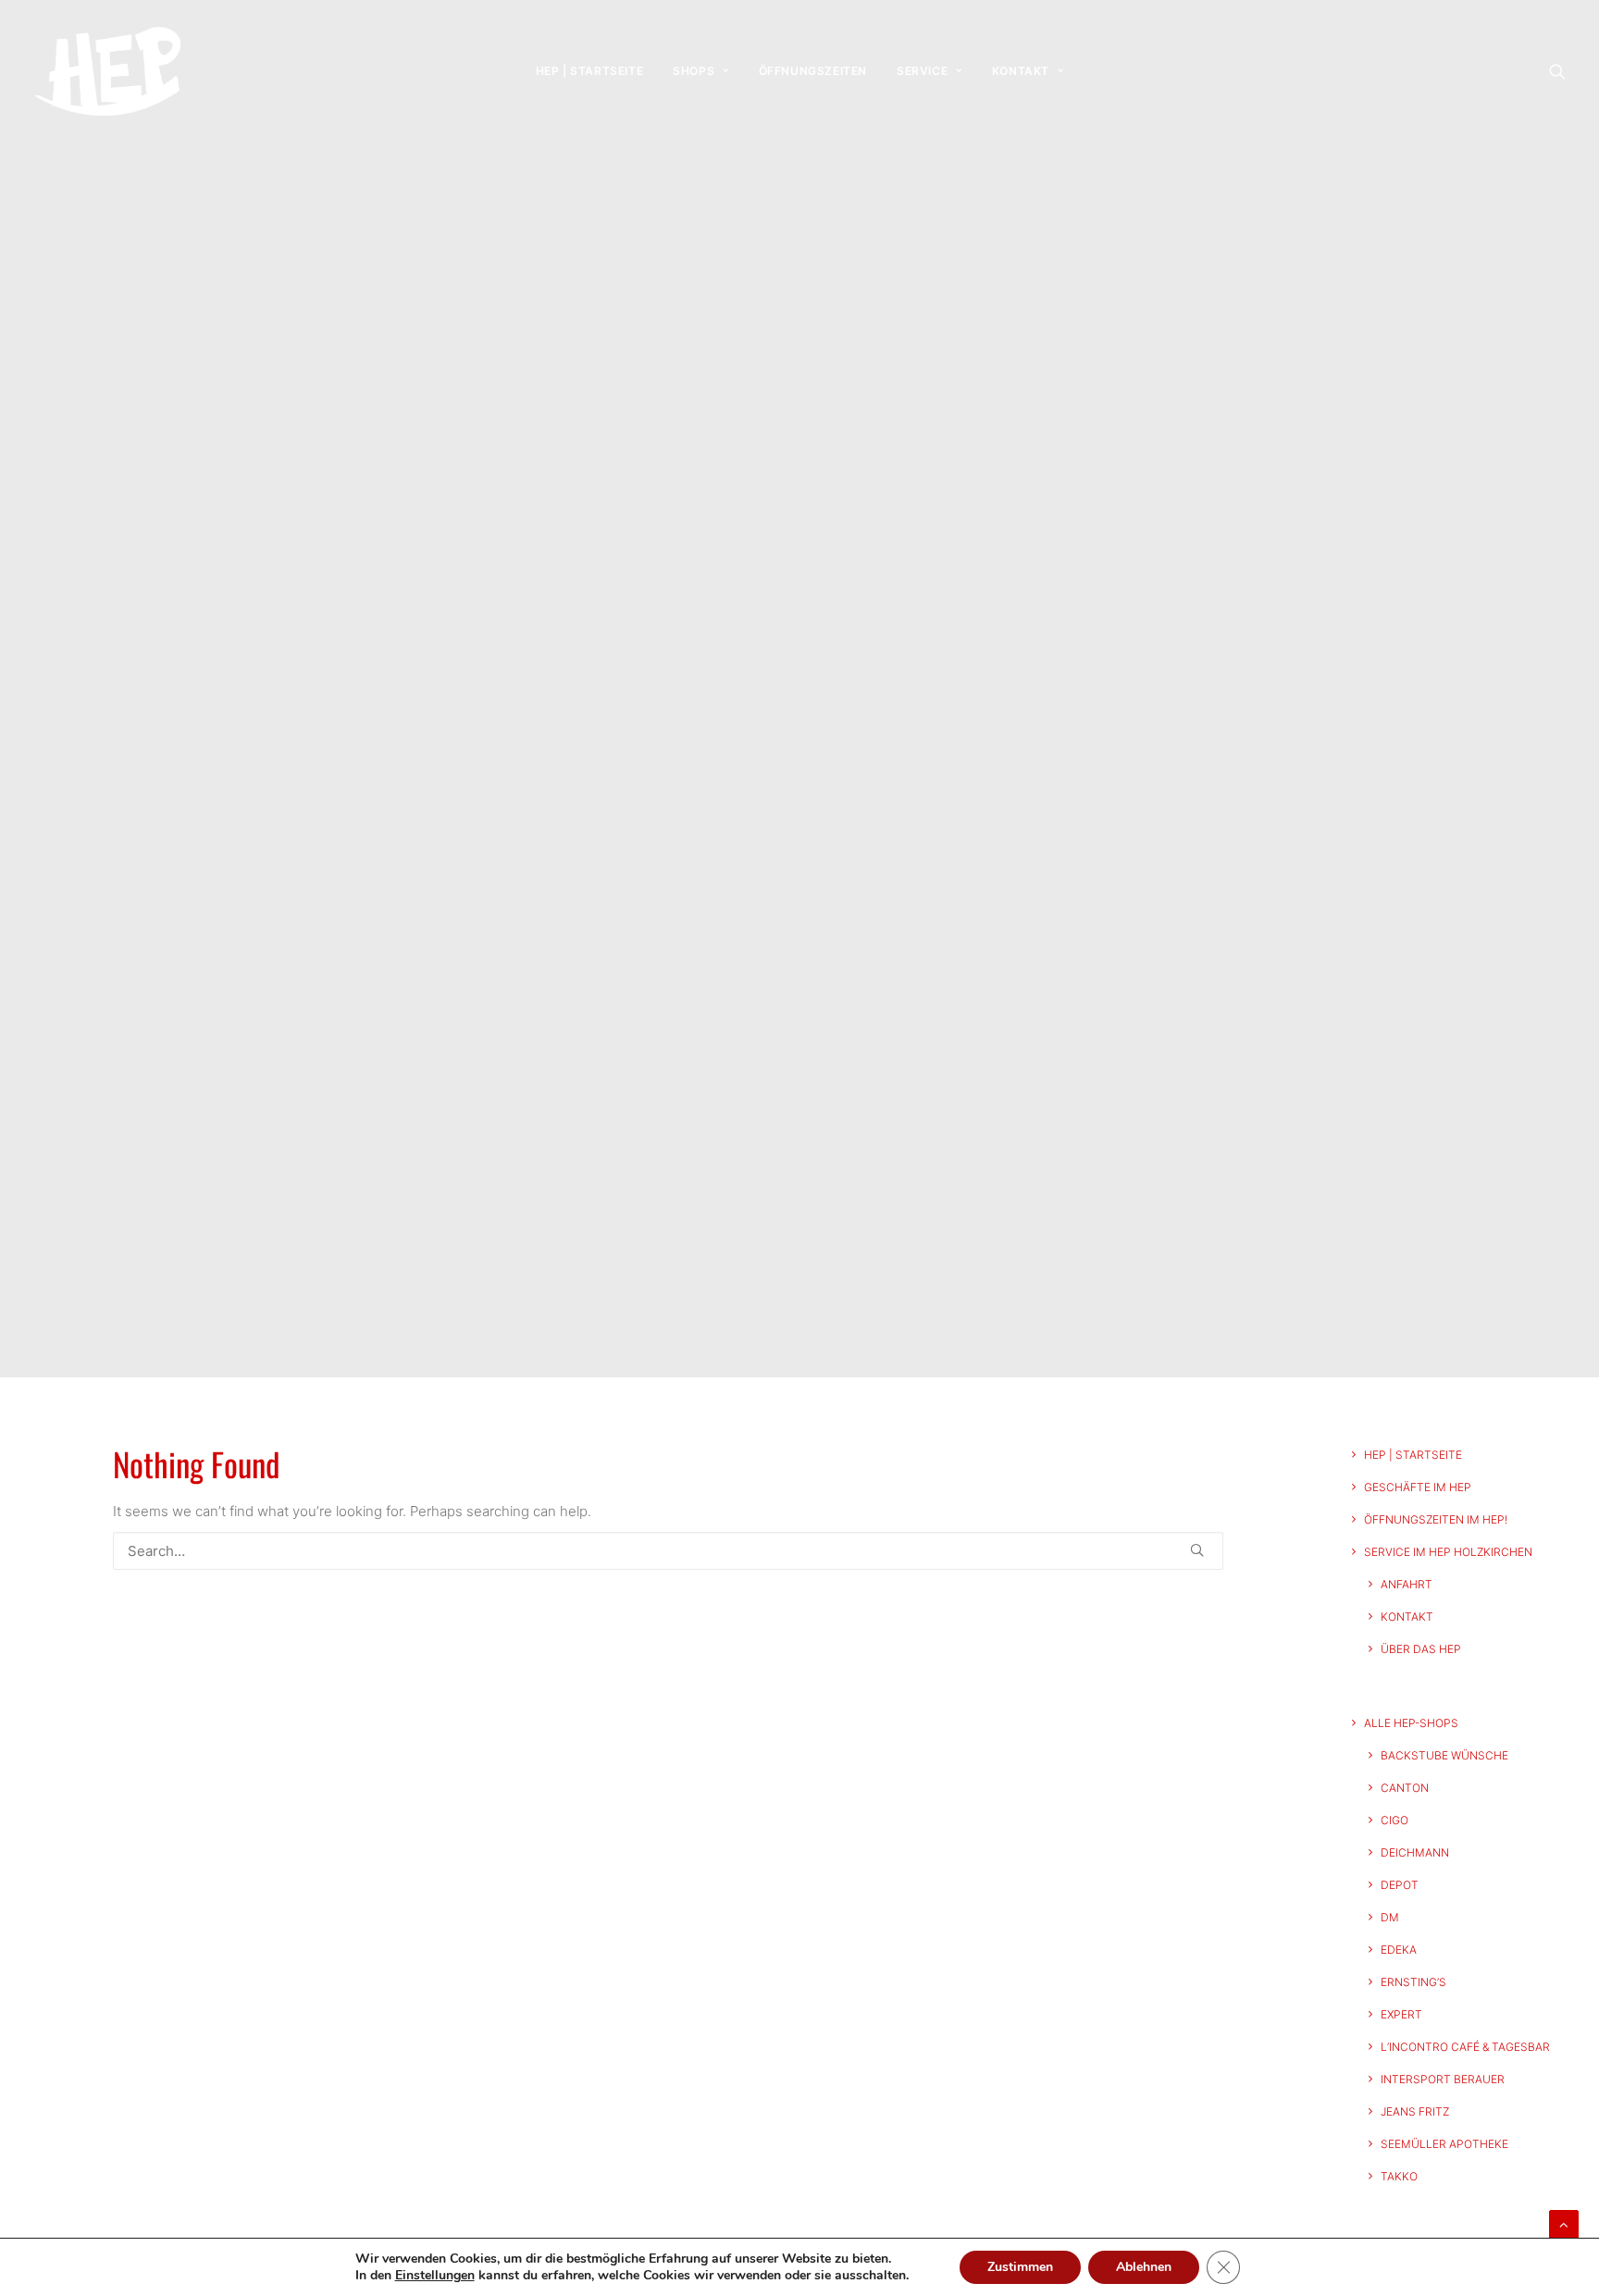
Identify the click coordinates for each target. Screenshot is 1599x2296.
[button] (1557, 71)
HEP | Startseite (590, 71)
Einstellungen (435, 2276)
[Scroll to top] (1564, 2223)
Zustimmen (1020, 2267)
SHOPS (694, 71)
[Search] (668, 1551)
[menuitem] (590, 71)
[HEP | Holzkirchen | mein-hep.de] (108, 71)
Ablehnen (1144, 2267)
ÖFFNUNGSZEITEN (813, 71)
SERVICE (922, 71)
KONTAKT (1021, 71)
